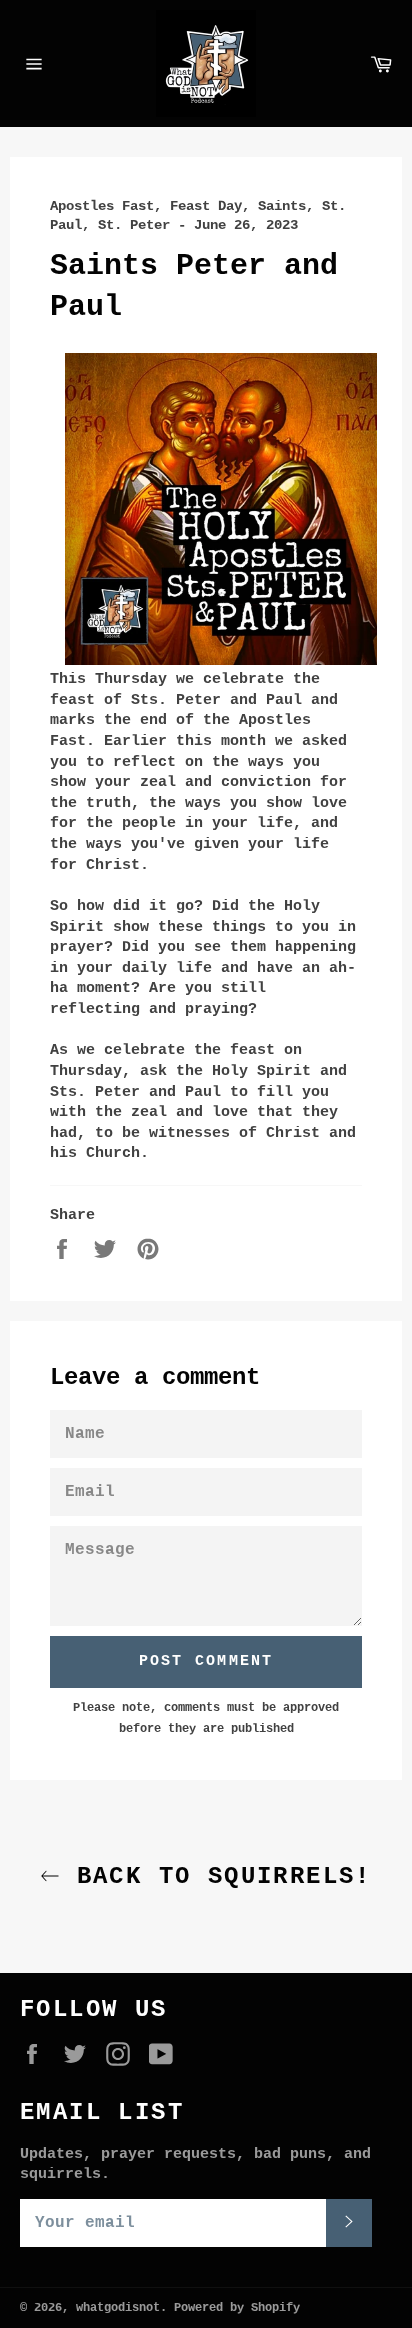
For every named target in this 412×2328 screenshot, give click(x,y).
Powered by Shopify (237, 2308)
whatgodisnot (118, 2308)
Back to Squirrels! (216, 1876)
